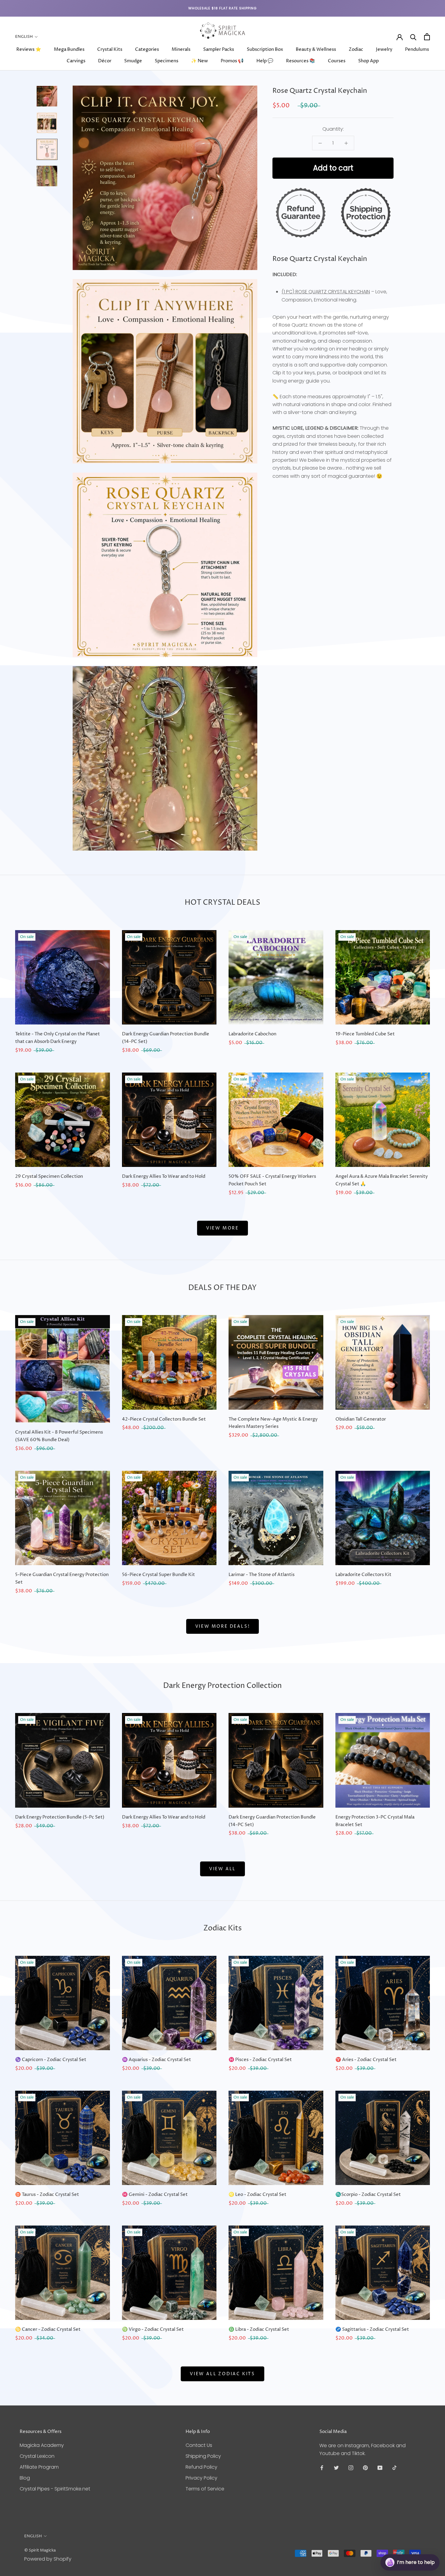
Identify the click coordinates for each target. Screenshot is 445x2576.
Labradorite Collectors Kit (363, 1575)
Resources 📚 (301, 61)
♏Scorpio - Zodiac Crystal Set (368, 2195)
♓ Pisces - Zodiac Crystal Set (260, 2060)
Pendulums (417, 49)
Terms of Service (205, 2489)
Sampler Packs (219, 49)
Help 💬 (265, 61)
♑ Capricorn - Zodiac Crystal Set (51, 2060)
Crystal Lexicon (37, 2456)
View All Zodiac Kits (222, 2374)
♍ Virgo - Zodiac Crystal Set (153, 2329)
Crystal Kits (110, 49)
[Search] (413, 37)
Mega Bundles (69, 49)
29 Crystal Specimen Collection (49, 1176)
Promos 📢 (232, 61)
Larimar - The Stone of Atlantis (262, 1575)
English (24, 37)
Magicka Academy (42, 2445)
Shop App (368, 61)
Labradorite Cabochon (252, 1034)
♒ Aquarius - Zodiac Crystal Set (157, 2060)
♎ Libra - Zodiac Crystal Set (259, 2329)
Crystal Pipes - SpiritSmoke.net (55, 2489)
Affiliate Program (39, 2467)
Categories (147, 49)
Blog (25, 2478)
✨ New (199, 61)
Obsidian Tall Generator (361, 1419)
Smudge (133, 61)
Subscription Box (265, 49)
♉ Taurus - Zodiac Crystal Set (47, 2195)
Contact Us (199, 2445)
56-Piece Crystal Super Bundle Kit (158, 1575)
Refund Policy (201, 2467)
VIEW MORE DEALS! (223, 1626)
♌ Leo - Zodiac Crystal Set (257, 2195)
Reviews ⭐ (29, 49)
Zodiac (356, 49)
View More (222, 1228)
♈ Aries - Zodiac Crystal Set (366, 2060)
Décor (105, 61)
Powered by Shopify (48, 2559)
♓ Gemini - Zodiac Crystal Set (155, 2195)
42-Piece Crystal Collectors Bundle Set (164, 1419)
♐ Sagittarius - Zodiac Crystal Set (372, 2329)
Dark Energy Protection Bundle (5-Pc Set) (60, 1817)
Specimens (166, 61)
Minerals (181, 49)
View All (222, 1869)
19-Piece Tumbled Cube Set (365, 1034)
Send (425, 2540)
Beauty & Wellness (316, 49)
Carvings (76, 61)
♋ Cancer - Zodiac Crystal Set (48, 2329)
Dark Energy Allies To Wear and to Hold (164, 1176)
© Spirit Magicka (40, 2550)
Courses (337, 61)
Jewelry (384, 49)
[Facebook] (322, 2467)
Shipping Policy (203, 2456)
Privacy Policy (201, 2478)
